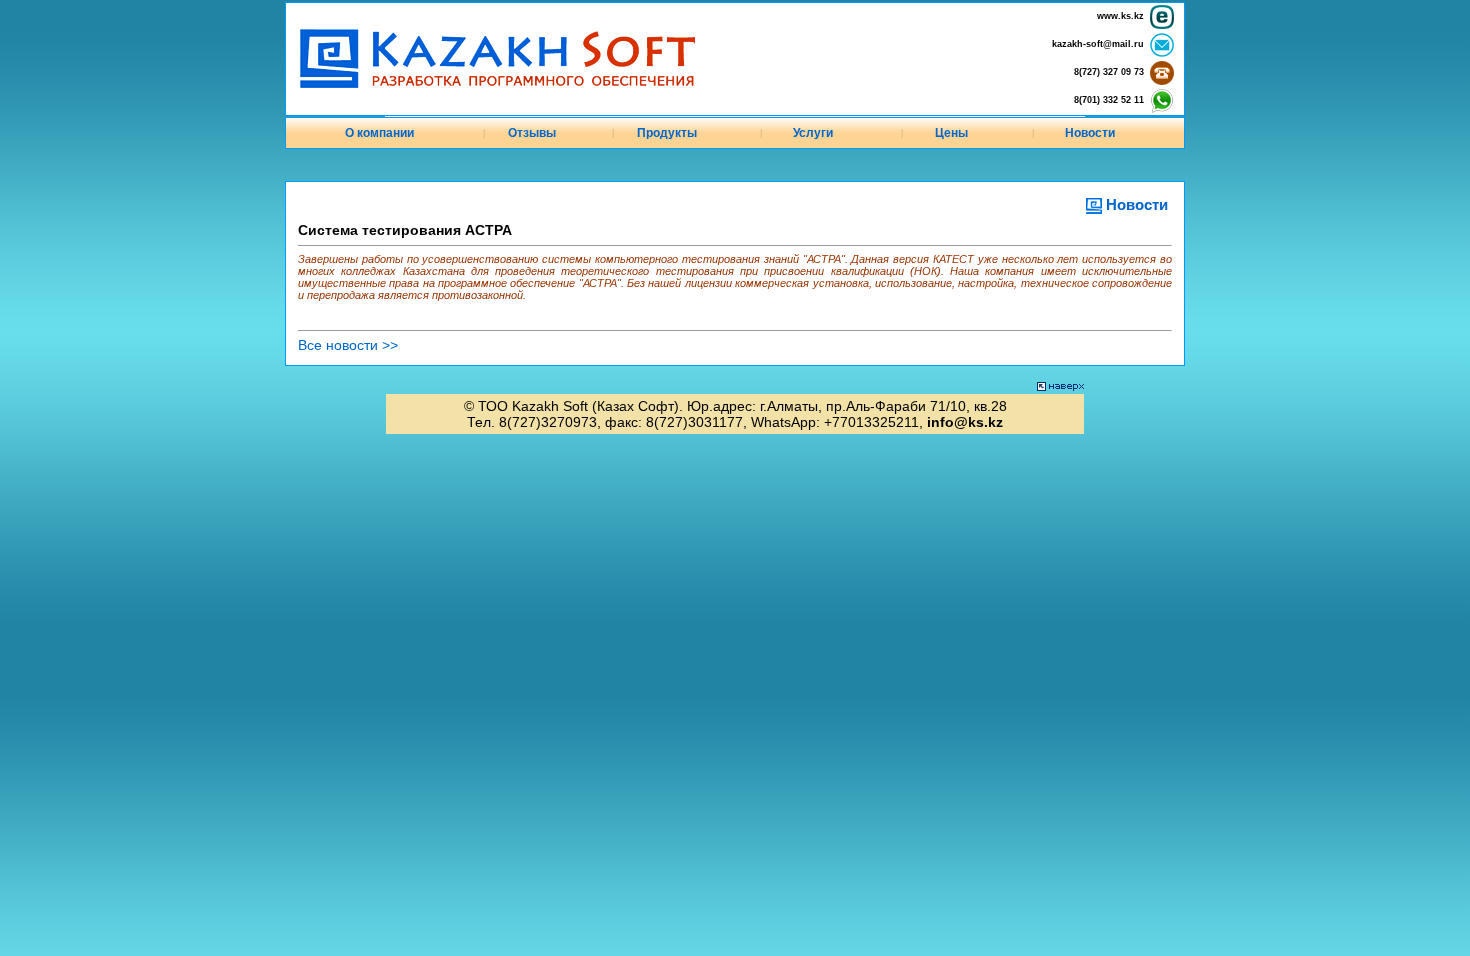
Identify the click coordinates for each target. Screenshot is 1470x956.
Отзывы (532, 133)
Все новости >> (348, 345)
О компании (379, 133)
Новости (1090, 133)
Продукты (667, 133)
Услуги (813, 133)
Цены (951, 133)
